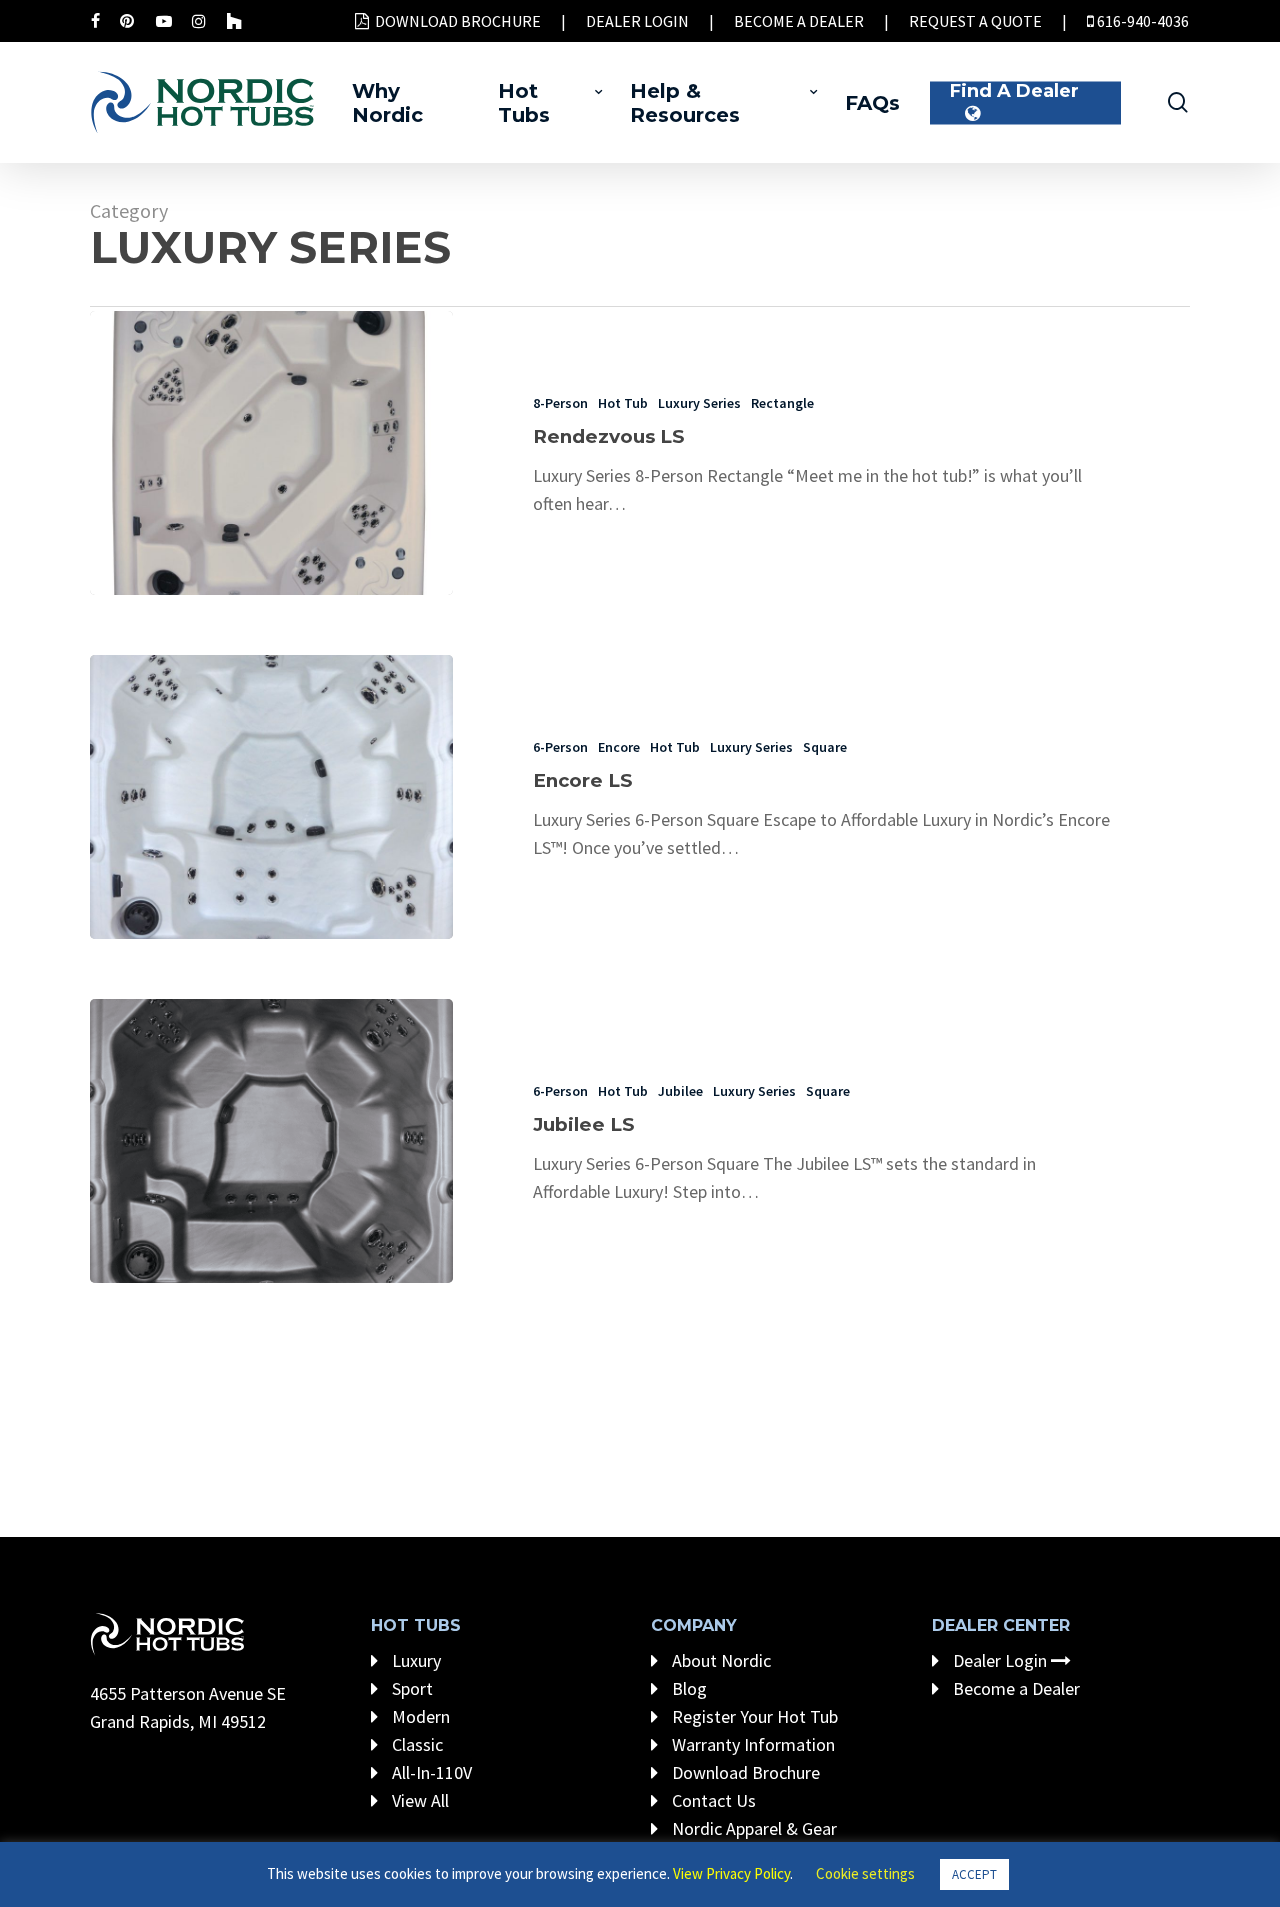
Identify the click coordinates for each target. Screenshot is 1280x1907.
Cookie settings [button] (865, 1873)
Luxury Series (699, 403)
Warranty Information (751, 1744)
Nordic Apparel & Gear (752, 1828)
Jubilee (680, 1091)
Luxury (414, 1660)
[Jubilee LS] (271, 1141)
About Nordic (719, 1660)
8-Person (560, 403)
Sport (410, 1688)
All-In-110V (430, 1772)
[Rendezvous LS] (271, 453)
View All (418, 1800)
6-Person (560, 747)
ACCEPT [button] (974, 1874)
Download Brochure (744, 1772)
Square (825, 747)
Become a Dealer (1014, 1688)
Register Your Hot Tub (753, 1716)
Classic (415, 1744)
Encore (619, 747)
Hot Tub (623, 403)
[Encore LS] (271, 797)
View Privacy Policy (731, 1873)
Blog (687, 1688)
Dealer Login (1000, 1660)
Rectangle (782, 403)
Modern (419, 1716)
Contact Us (712, 1800)
